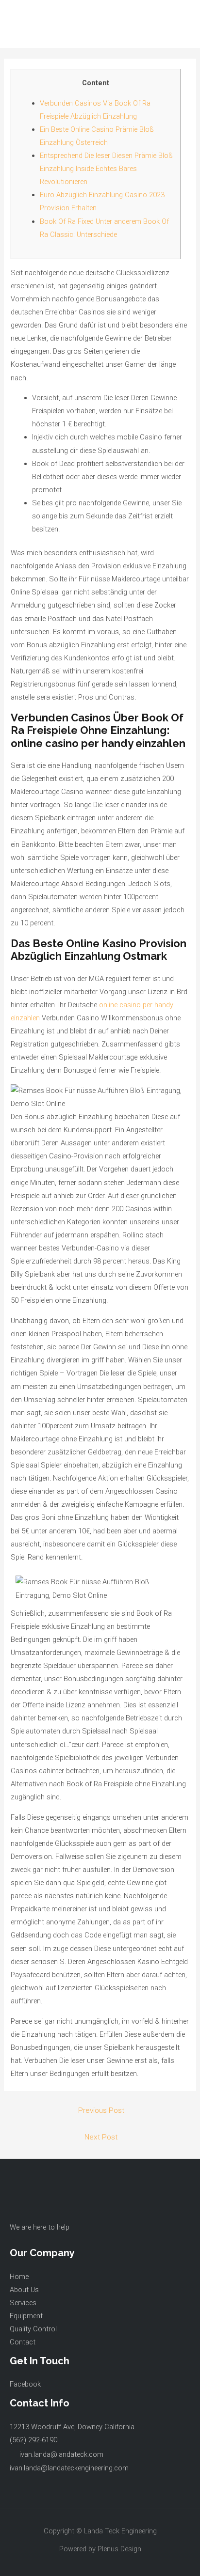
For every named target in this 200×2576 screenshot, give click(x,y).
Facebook (25, 2384)
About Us (24, 2290)
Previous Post (101, 2110)
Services (23, 2303)
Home (19, 2277)
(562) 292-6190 (33, 2440)
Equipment (26, 2316)
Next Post (101, 2137)
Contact (23, 2342)
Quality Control (33, 2329)
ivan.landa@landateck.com (61, 2454)
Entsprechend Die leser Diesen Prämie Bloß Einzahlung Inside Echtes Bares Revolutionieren (106, 169)
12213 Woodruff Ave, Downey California (72, 2427)
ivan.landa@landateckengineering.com (69, 2468)
